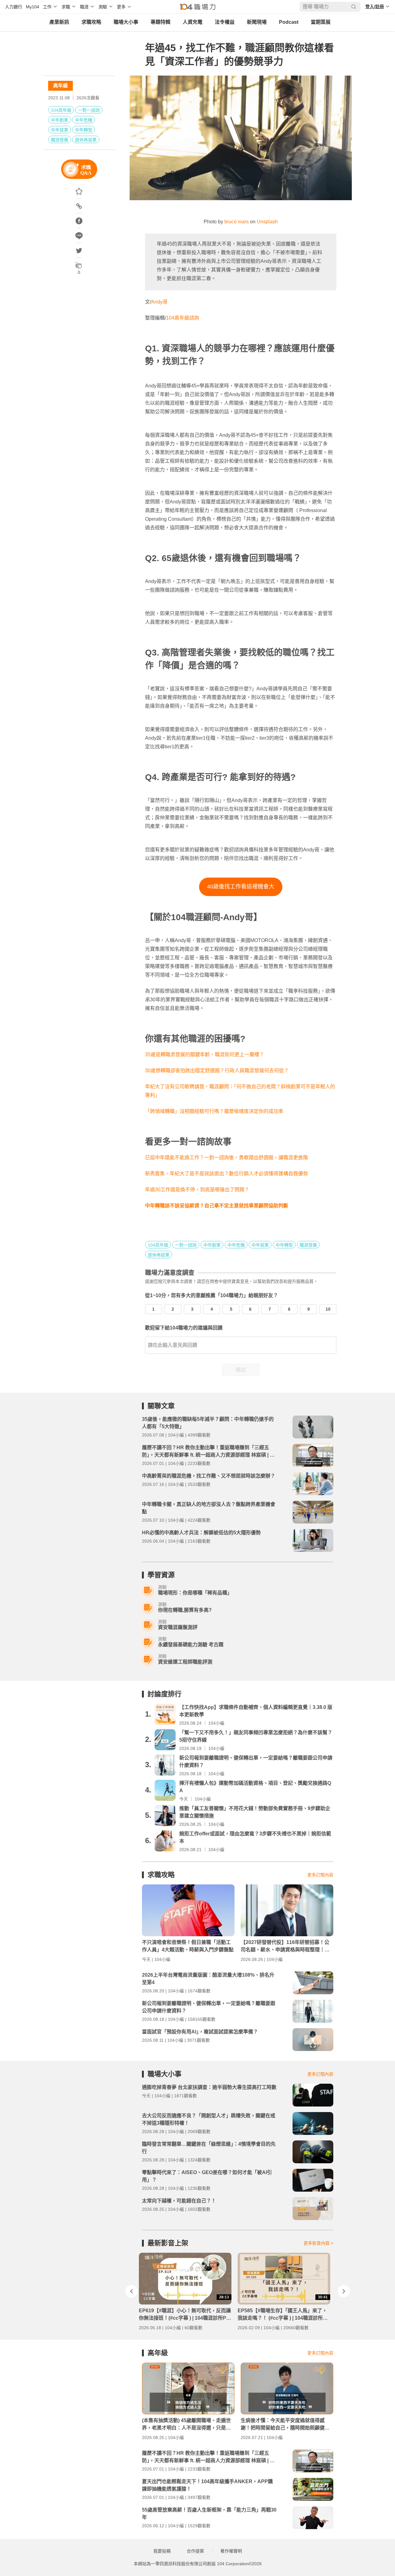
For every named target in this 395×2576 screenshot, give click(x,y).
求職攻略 (91, 22)
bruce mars (237, 222)
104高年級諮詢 (183, 318)
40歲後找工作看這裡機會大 (241, 887)
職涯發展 (60, 140)
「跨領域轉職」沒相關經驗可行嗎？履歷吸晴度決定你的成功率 (214, 1111)
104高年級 (61, 110)
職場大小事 (126, 22)
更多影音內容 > (318, 2243)
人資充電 (193, 22)
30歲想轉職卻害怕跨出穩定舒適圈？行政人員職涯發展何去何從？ (217, 1071)
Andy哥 (159, 302)
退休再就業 (86, 140)
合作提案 (195, 2551)
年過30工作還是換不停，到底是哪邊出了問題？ (197, 1190)
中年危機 (84, 120)
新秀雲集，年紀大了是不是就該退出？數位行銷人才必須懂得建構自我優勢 (227, 1174)
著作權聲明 (231, 2551)
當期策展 (321, 22)
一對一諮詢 (89, 110)
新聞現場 (257, 22)
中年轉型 (84, 130)
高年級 (60, 86)
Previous (131, 2291)
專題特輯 (160, 22)
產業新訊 (59, 22)
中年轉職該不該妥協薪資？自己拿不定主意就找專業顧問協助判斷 (217, 1206)
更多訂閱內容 (320, 1875)
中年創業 (60, 120)
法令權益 (225, 22)
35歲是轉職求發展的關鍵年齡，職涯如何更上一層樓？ (205, 1054)
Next (344, 2291)
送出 (241, 1370)
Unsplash (267, 222)
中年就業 (60, 130)
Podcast (289, 22)
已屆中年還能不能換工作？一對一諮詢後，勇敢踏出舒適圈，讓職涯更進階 (227, 1158)
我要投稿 (162, 2551)
